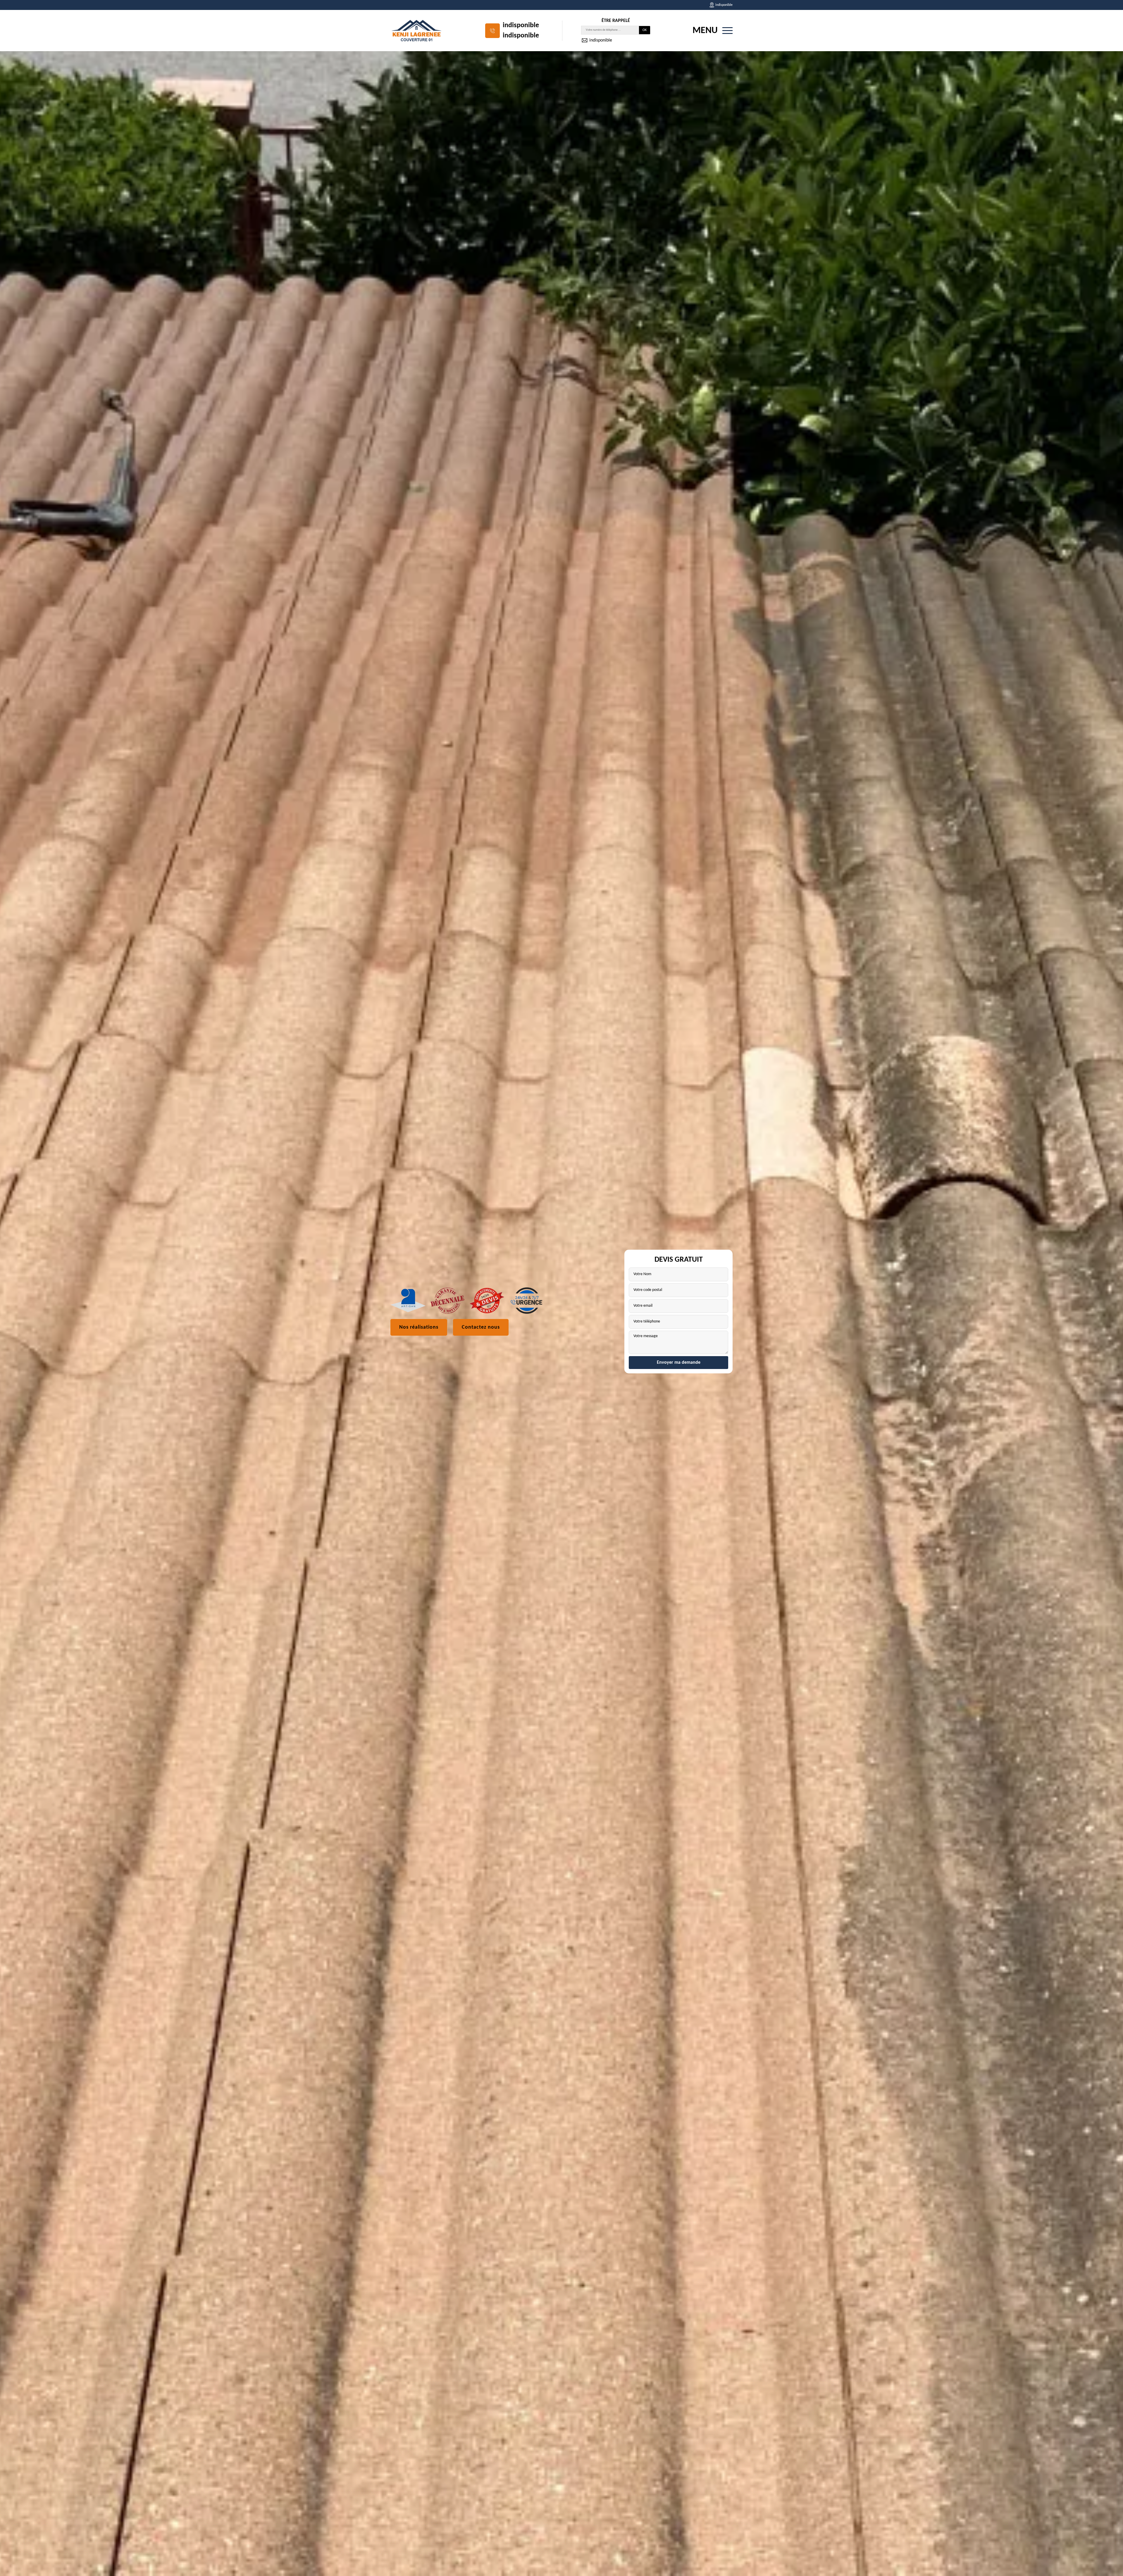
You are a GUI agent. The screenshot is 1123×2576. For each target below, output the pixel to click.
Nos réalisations (419, 1327)
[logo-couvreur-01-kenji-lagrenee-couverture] (417, 31)
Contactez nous (481, 1327)
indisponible (521, 25)
